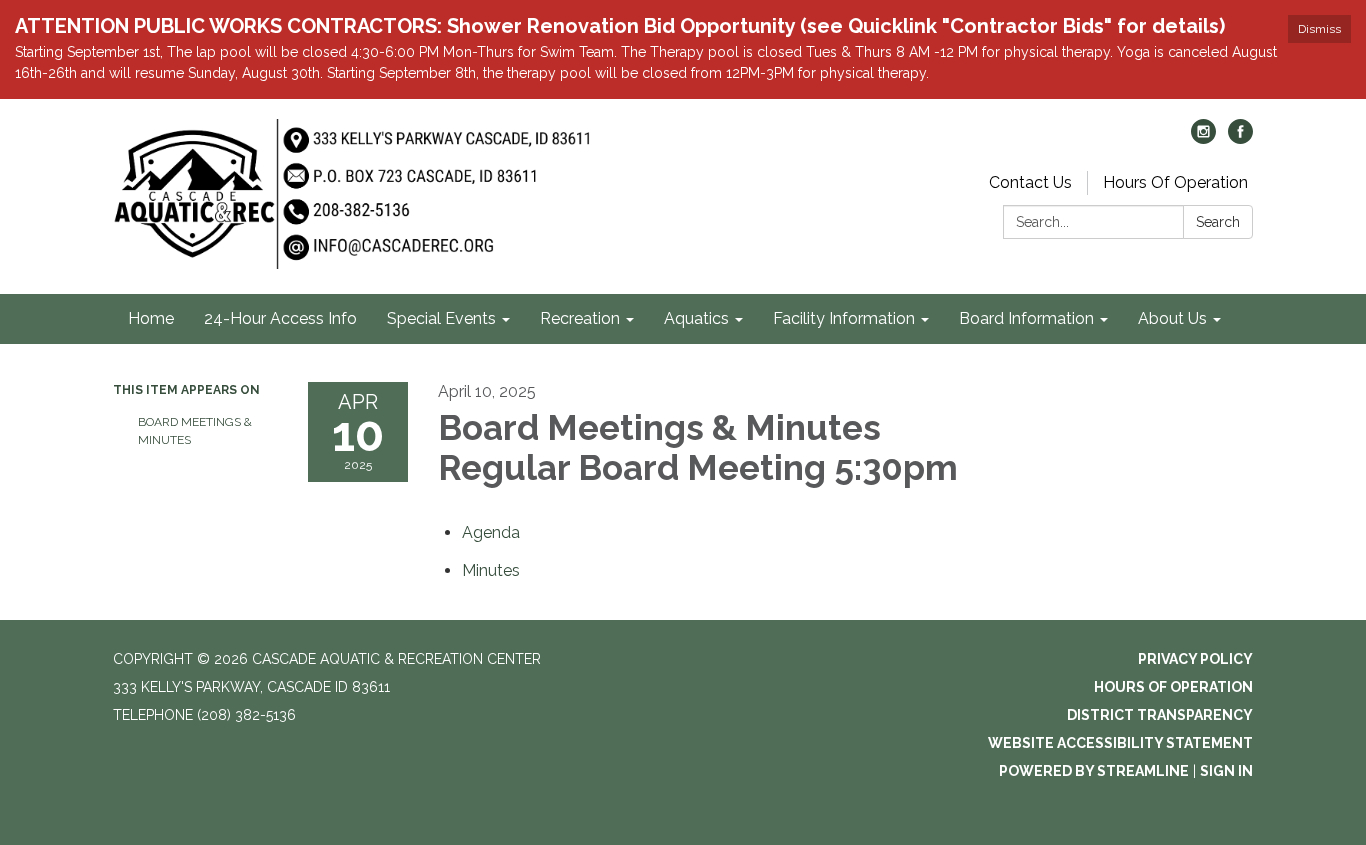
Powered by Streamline (1094, 771)
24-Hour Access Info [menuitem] (280, 318)
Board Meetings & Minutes (195, 431)
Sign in (1226, 771)
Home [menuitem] (151, 318)
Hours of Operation (1173, 687)
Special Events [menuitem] (441, 318)
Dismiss (1319, 29)
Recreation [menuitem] (580, 318)
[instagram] (1203, 138)
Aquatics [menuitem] (696, 318)
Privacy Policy (1195, 659)
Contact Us (1030, 182)
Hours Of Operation (1175, 182)
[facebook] (1240, 138)
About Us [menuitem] (1172, 318)
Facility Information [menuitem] (844, 318)
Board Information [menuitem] (1026, 318)
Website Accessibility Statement (1120, 743)
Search (1218, 222)
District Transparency (1160, 715)
